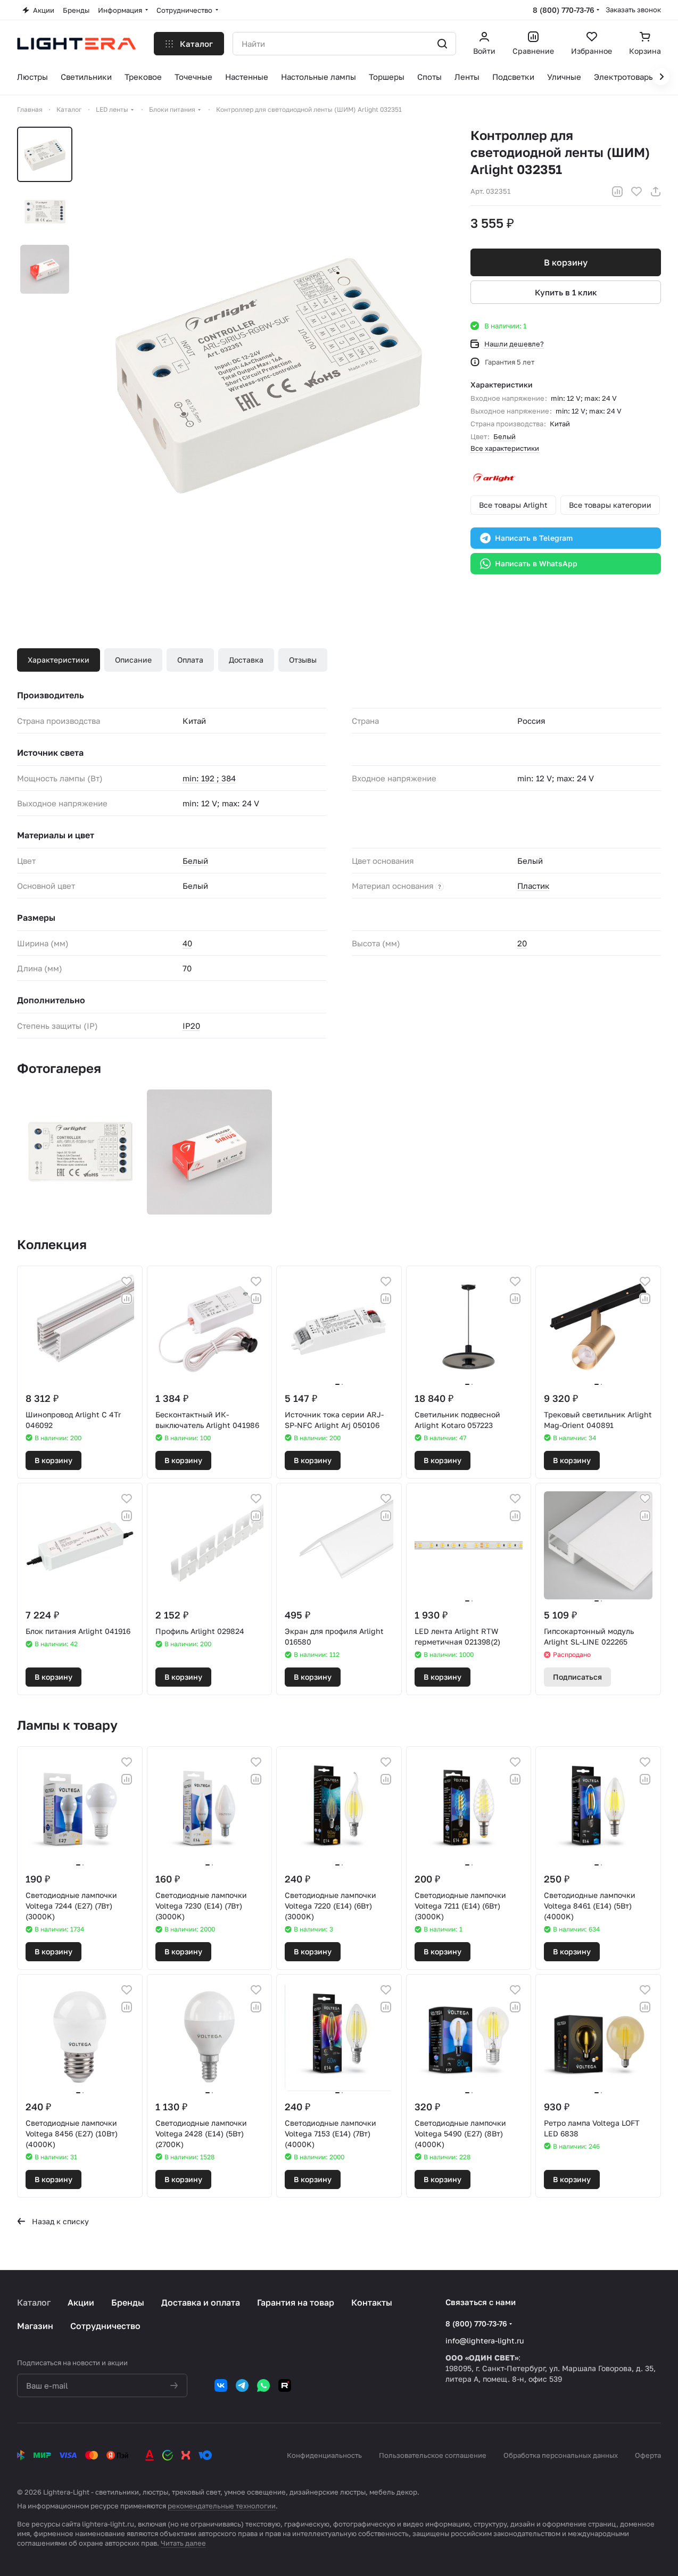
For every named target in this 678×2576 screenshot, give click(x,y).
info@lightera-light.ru (485, 2340)
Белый (505, 436)
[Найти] (442, 44)
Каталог (34, 2302)
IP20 (191, 1026)
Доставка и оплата (201, 2302)
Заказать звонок (633, 10)
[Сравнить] (617, 192)
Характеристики (59, 660)
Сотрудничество (105, 2326)
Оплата (190, 660)
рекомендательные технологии (222, 2506)
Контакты (372, 2302)
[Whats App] (263, 2385)
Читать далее (183, 2543)
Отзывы (303, 660)
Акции (81, 2302)
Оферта (648, 2455)
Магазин (35, 2326)
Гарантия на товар (296, 2302)
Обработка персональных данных (561, 2455)
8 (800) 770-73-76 (564, 10)
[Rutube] (285, 2385)
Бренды (128, 2302)
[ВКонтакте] (221, 2385)
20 (522, 943)
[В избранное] (636, 192)
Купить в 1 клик (566, 292)
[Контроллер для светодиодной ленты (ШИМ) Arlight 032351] (268, 370)
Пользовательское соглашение (433, 2455)
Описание (133, 660)
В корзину (566, 262)
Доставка (246, 660)
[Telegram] (242, 2385)
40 (187, 943)
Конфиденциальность (324, 2455)
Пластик (534, 886)
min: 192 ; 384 (209, 778)
